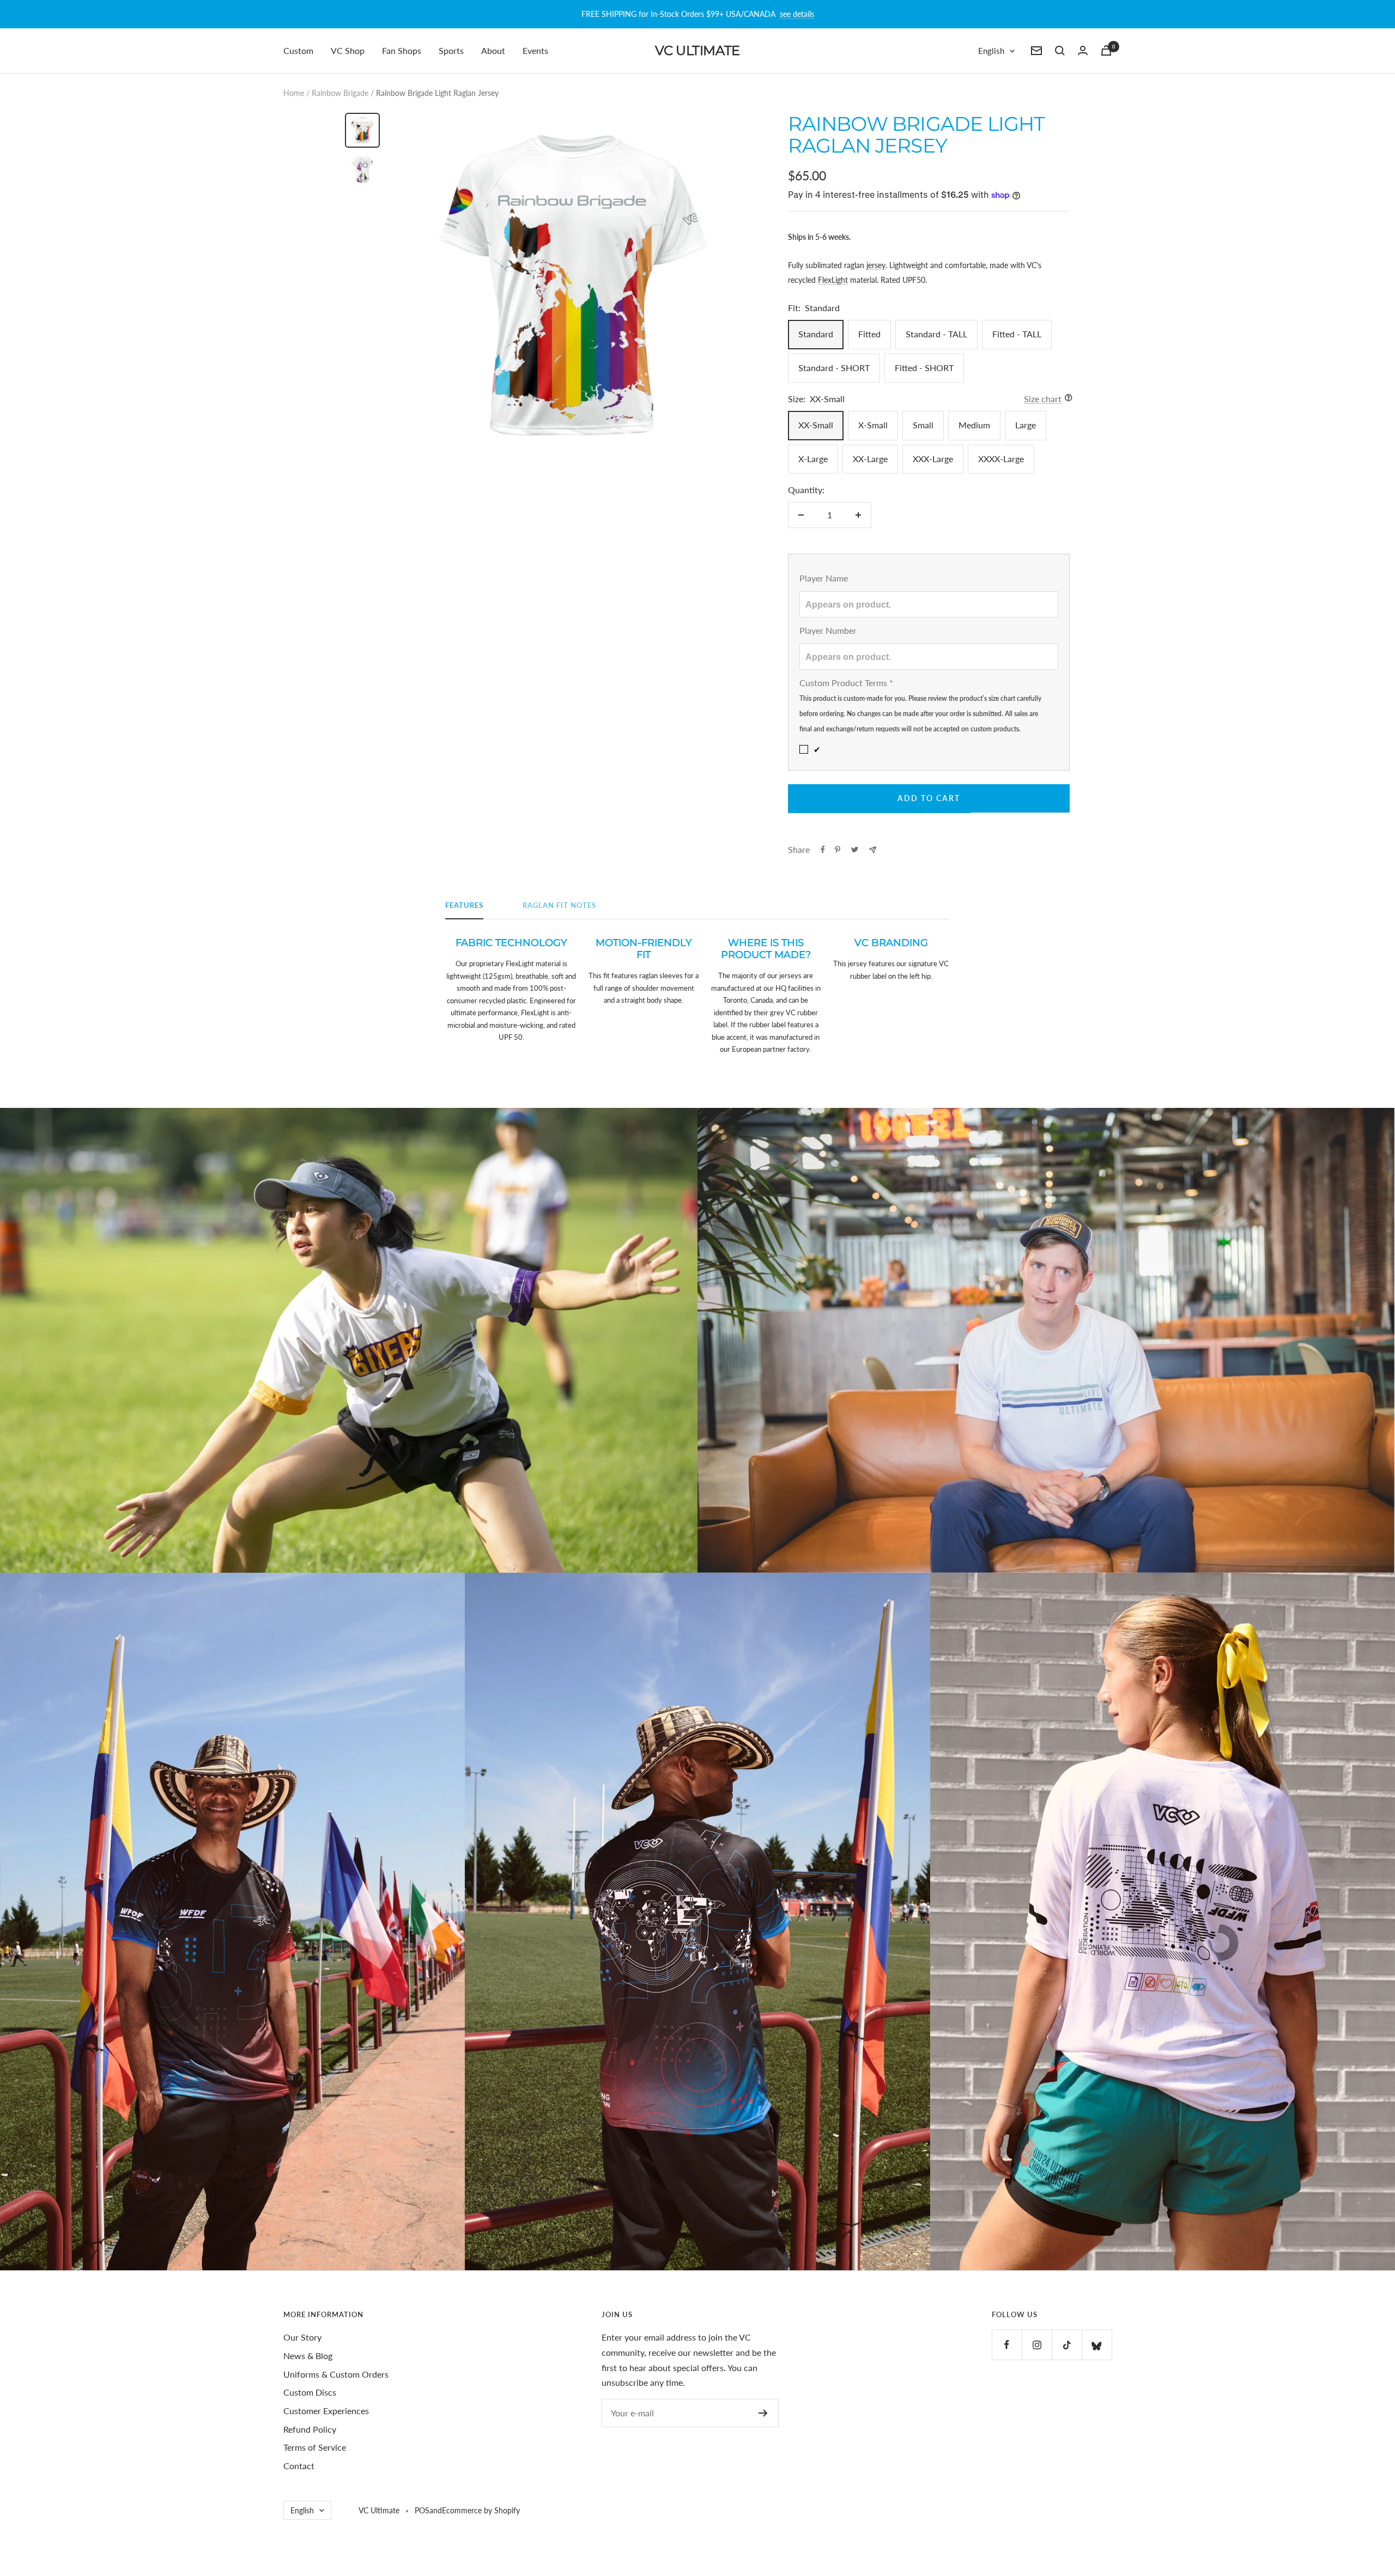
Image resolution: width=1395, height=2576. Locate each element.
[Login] (1083, 50)
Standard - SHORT (834, 368)
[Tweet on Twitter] (855, 850)
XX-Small (816, 425)
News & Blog (308, 2356)
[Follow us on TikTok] (1067, 2345)
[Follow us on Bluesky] (1097, 2345)
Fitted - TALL (1017, 334)
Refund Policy (310, 2429)
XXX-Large (933, 459)
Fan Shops (402, 50)
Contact (299, 2466)
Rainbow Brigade (340, 93)
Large (1026, 425)
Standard (816, 334)
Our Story (302, 2337)
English (991, 51)
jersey (876, 265)
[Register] (763, 2413)
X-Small (873, 425)
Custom (298, 50)
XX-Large (870, 459)
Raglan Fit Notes (559, 905)
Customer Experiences (326, 2411)
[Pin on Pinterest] (838, 850)
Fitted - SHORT (924, 368)
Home (294, 93)
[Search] (1060, 51)
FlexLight (833, 280)
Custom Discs (310, 2392)
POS (422, 2510)
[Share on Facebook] (823, 850)
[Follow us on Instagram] (1037, 2345)
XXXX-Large (1001, 459)
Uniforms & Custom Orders (336, 2374)
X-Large (813, 459)
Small (923, 425)
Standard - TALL (936, 334)
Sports (451, 50)
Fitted (869, 334)
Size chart (1043, 399)
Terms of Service (315, 2447)
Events (535, 50)
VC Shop (348, 50)
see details (797, 14)
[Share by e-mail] (873, 850)
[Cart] (1106, 50)
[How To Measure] (1066, 399)
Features (464, 905)
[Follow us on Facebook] (1007, 2345)
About (493, 50)
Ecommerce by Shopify (481, 2510)
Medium (974, 425)
